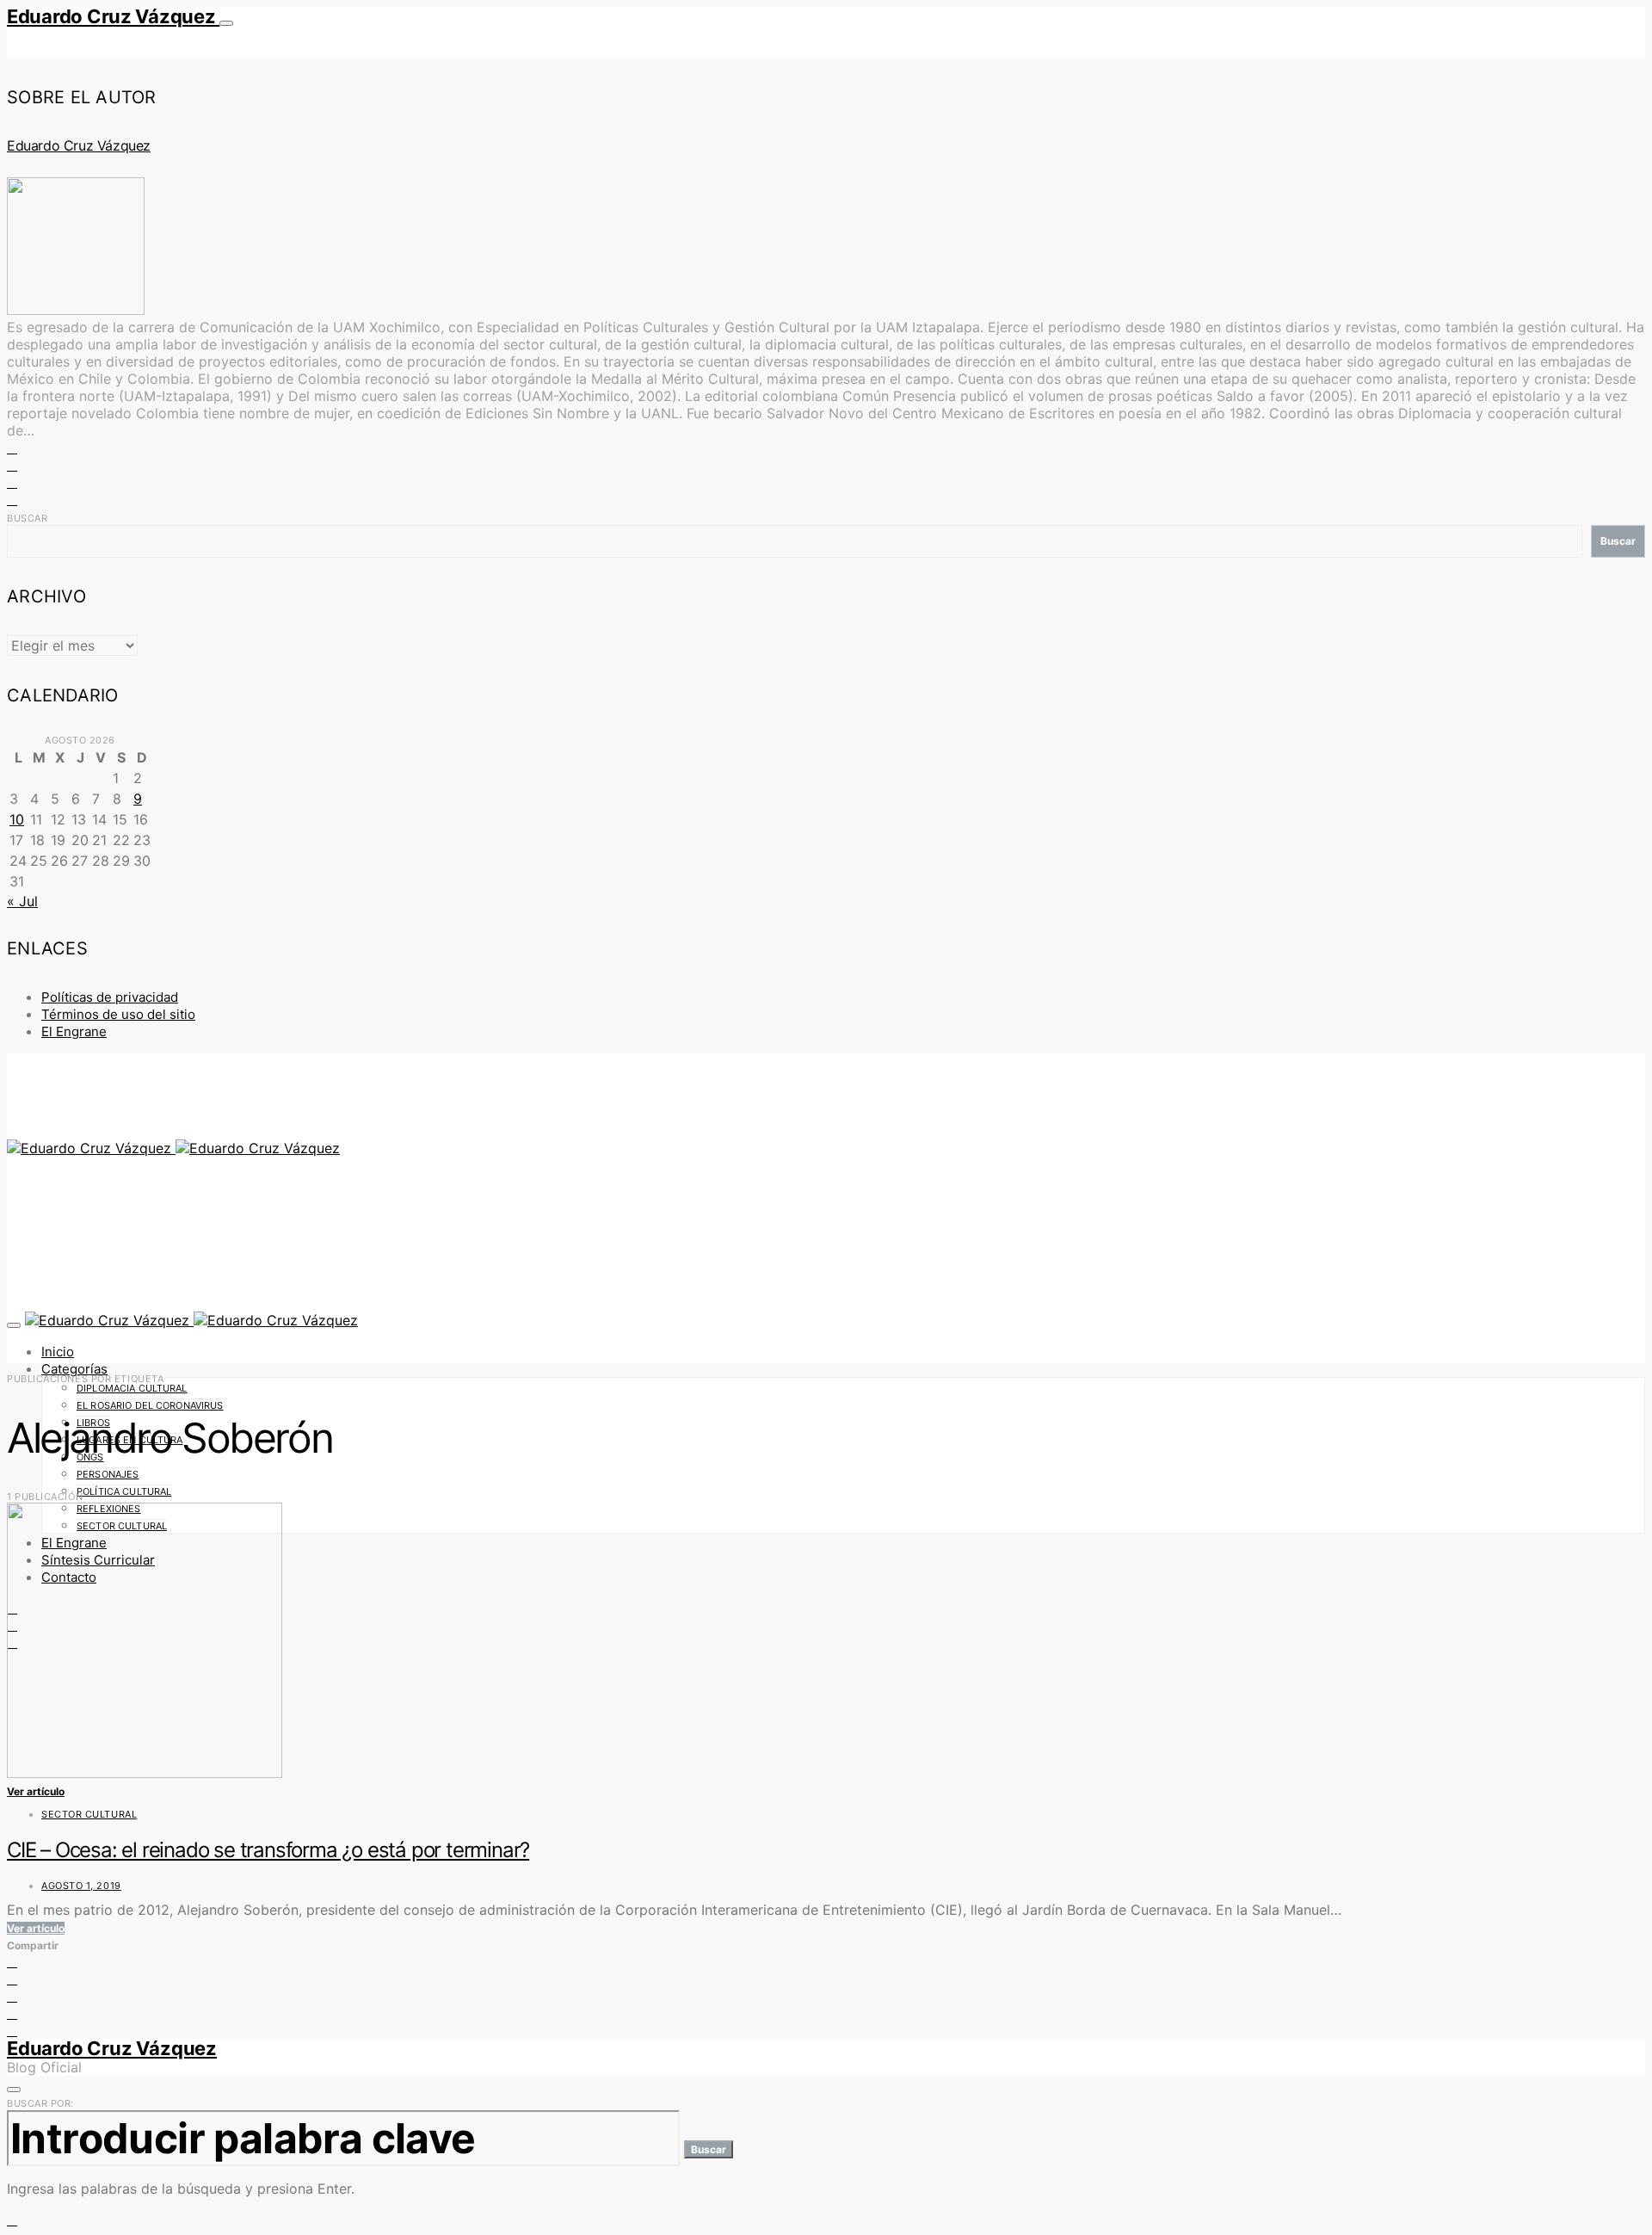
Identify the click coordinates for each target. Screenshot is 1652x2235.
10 (17, 819)
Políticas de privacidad (110, 997)
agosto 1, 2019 (81, 1886)
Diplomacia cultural (132, 1388)
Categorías (74, 1369)
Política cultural (124, 1491)
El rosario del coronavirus (150, 1405)
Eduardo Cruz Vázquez (113, 16)
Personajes (108, 1474)
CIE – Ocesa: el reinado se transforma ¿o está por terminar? (268, 1850)
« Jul (22, 901)
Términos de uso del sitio (118, 1014)
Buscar (27, 518)
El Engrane (74, 1031)
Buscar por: (40, 2103)
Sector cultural (89, 1814)
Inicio (58, 1352)
